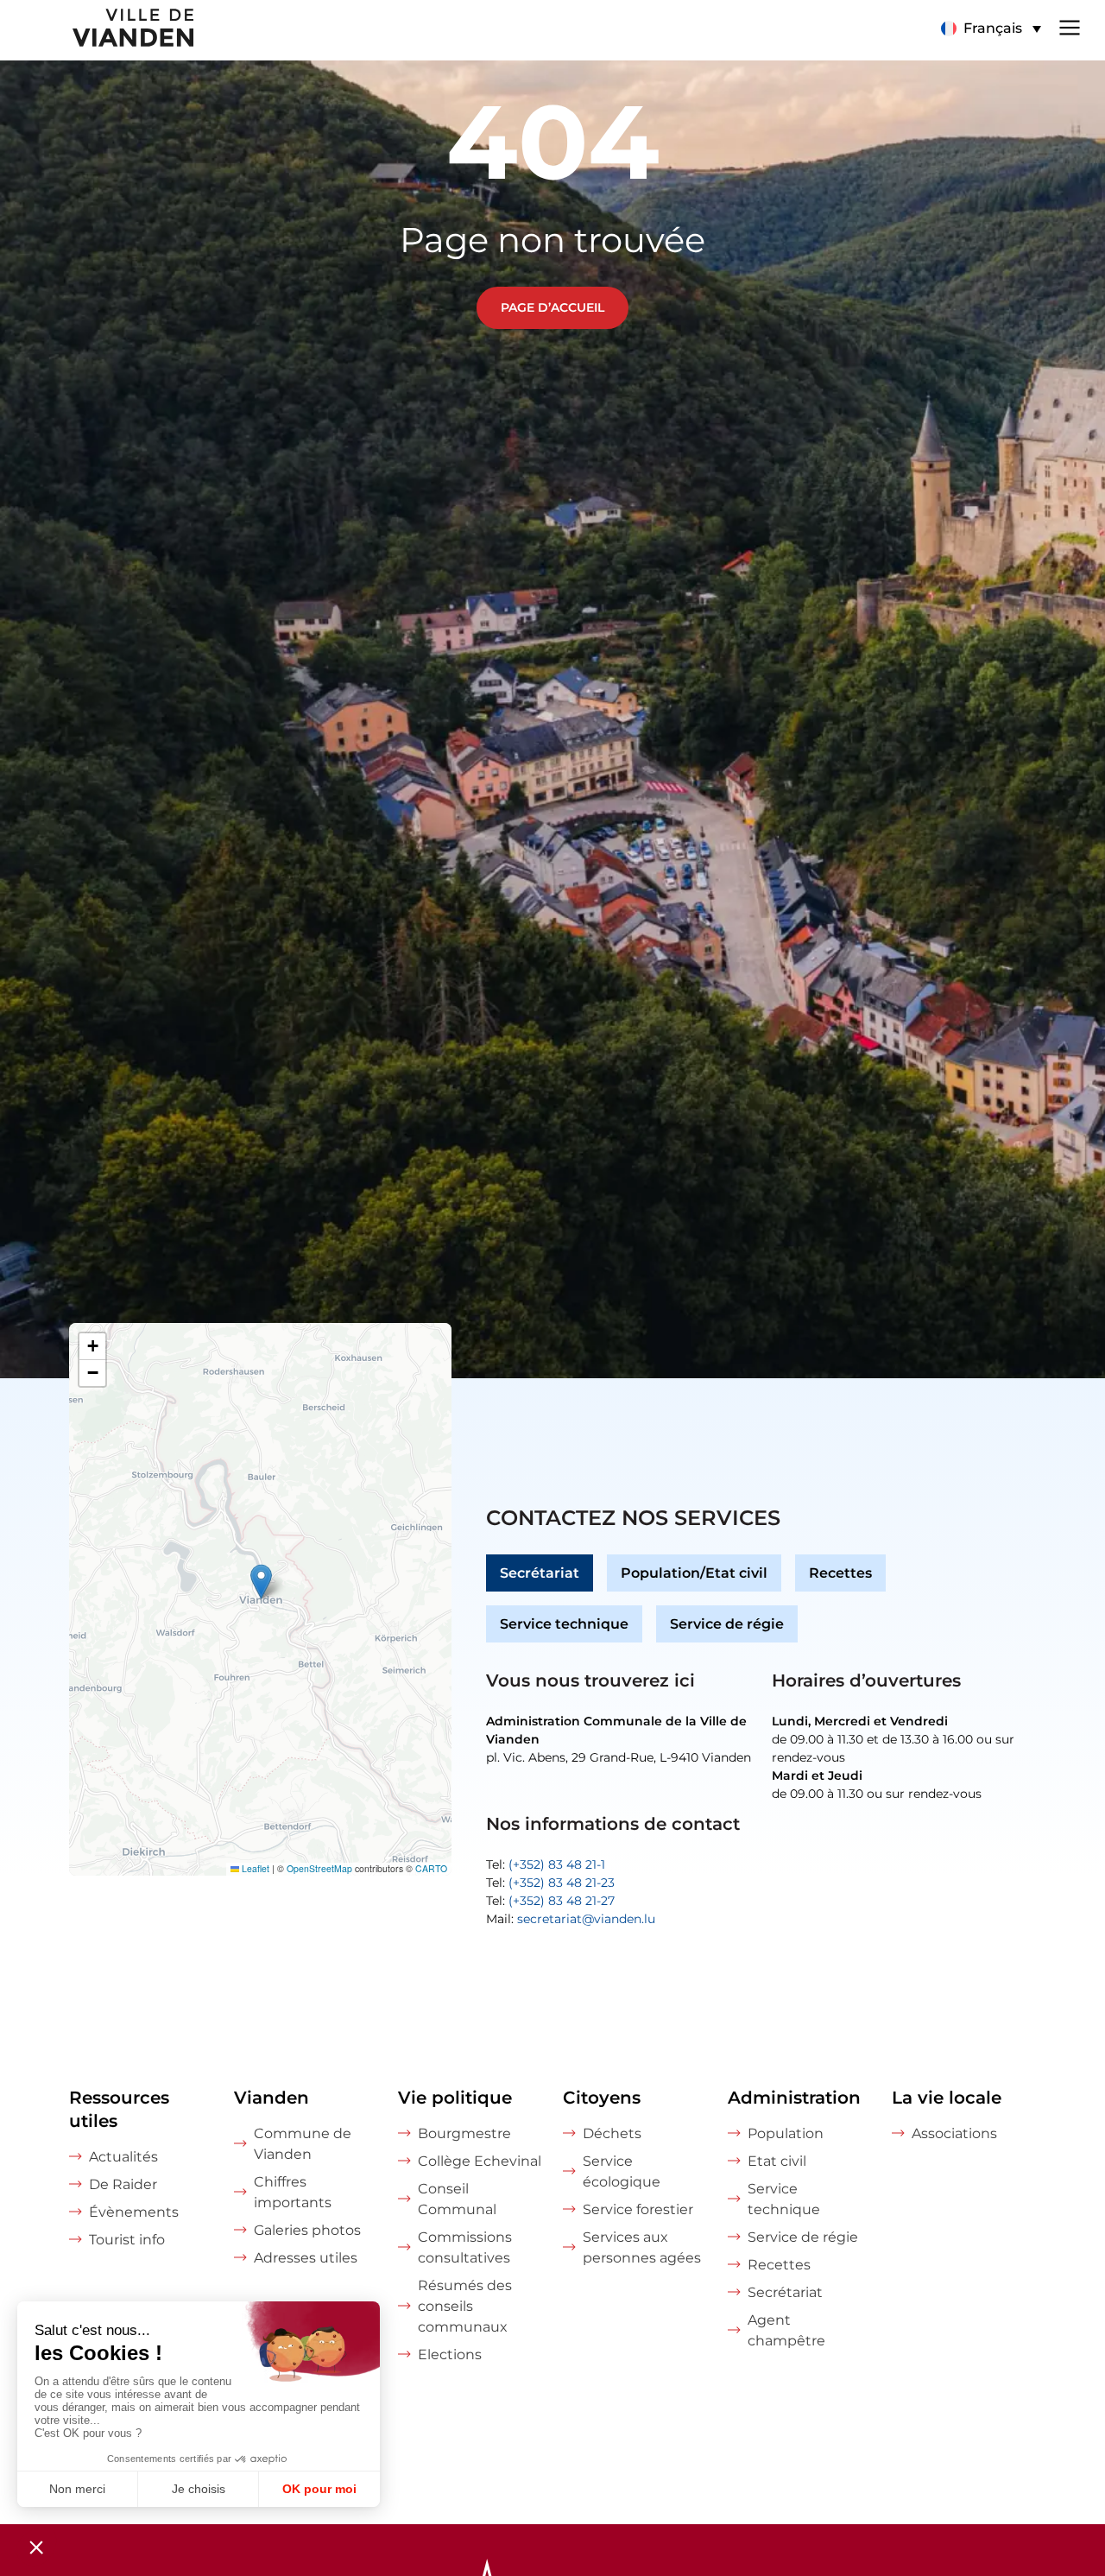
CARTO (431, 1868)
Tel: (546, 1864)
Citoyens (602, 2098)
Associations (954, 2133)
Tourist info (127, 2240)
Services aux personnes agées (642, 2247)
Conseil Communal (457, 2199)
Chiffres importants (293, 2192)
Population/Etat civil (694, 1573)
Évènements (134, 2212)
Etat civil (777, 2161)
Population (786, 2133)
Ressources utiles (119, 2109)
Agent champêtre (786, 2330)
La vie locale (947, 2098)
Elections (450, 2354)
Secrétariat (540, 1573)
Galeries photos (307, 2230)
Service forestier (638, 2209)
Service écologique (622, 2171)
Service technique (564, 1624)
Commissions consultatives (465, 2247)
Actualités (123, 2157)
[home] (98, 30)
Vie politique (455, 2098)
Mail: (571, 1919)
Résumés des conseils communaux (465, 2306)
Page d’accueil (552, 307)
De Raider (123, 2184)
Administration (794, 2098)
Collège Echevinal (480, 2161)
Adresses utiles (306, 2258)
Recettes (840, 1573)
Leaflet (254, 1868)
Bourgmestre (464, 2133)
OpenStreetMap (319, 1868)
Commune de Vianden (303, 2144)
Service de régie (727, 1624)
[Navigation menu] (1070, 26)
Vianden (272, 2098)
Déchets (612, 2133)
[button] (991, 28)
